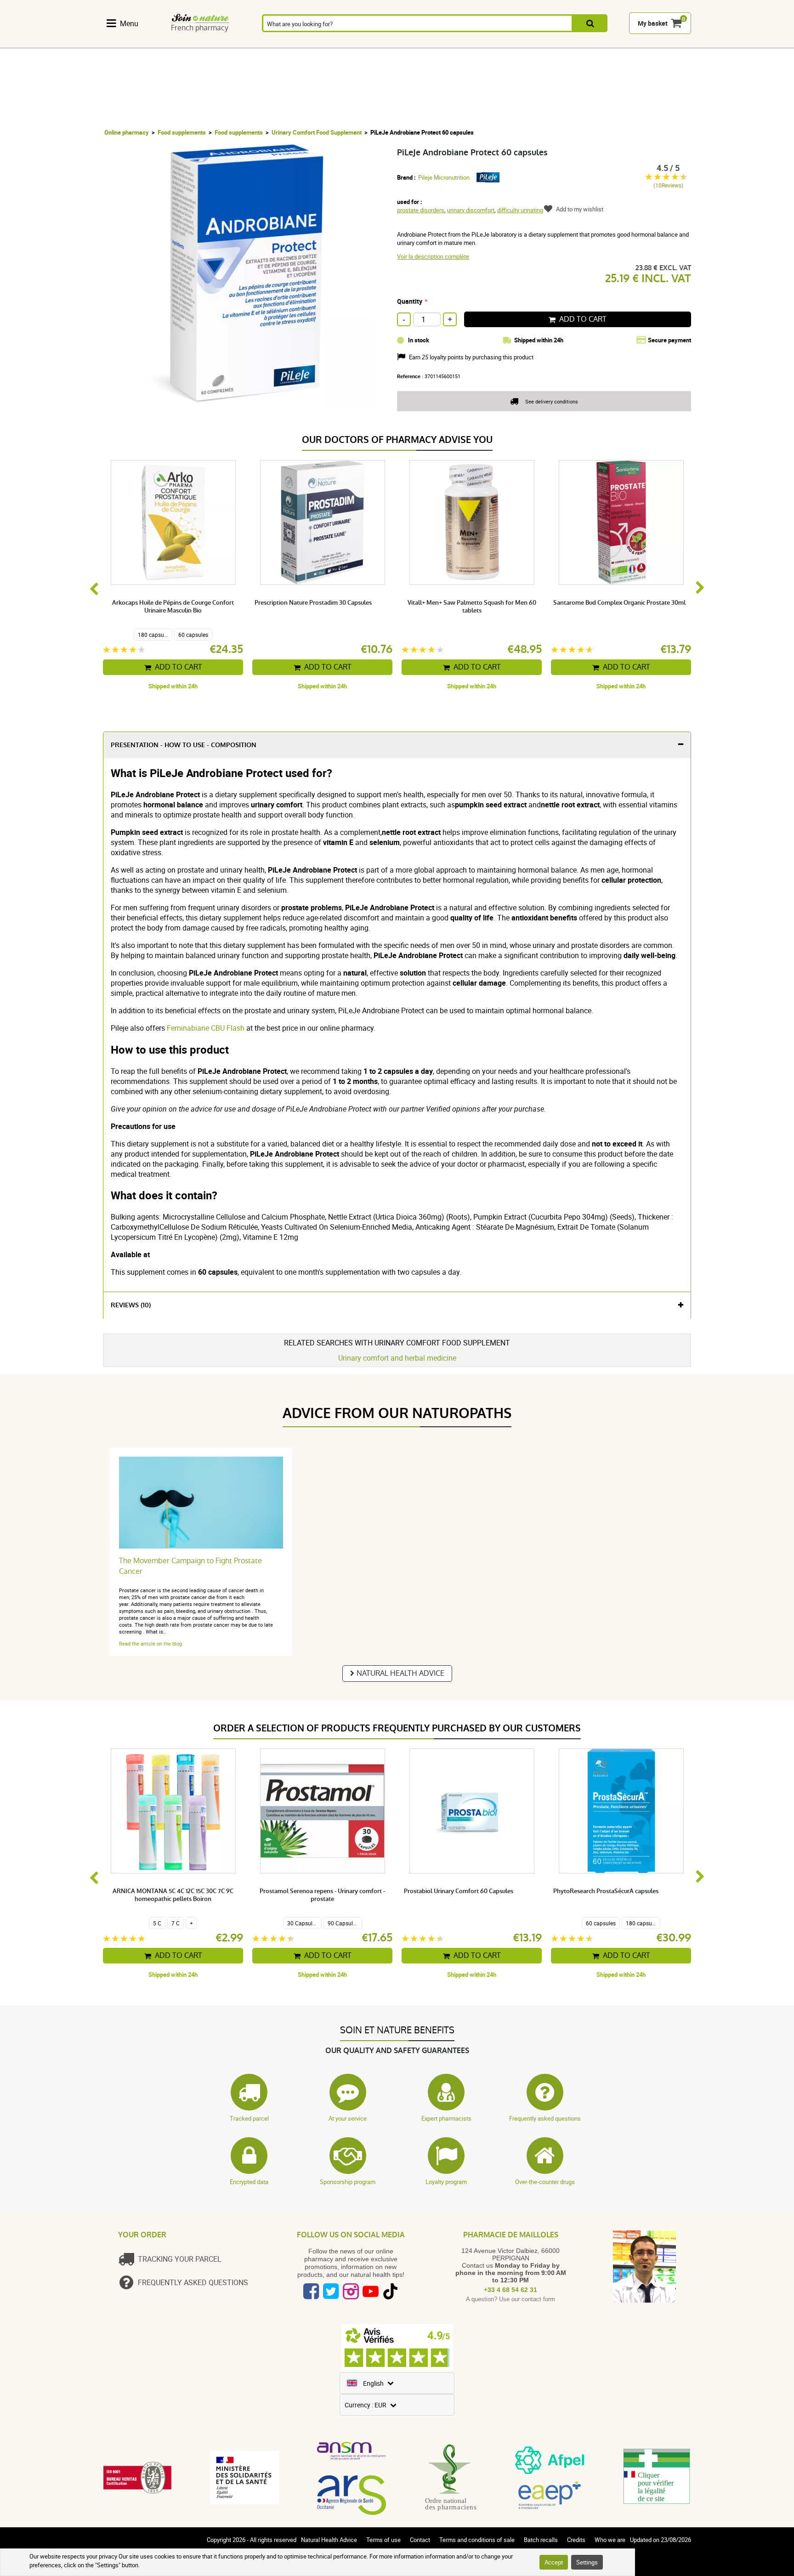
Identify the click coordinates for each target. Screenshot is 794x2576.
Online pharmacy (127, 132)
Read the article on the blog (150, 1643)
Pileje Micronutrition (444, 177)
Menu (129, 23)
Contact (420, 2540)
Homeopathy (224, 43)
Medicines (324, 43)
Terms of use (383, 2540)
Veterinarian (570, 43)
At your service (348, 2118)
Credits (576, 2540)
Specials (667, 43)
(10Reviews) (668, 185)
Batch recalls (541, 2540)
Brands (619, 43)
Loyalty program (446, 2182)
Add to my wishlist (580, 209)
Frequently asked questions (545, 2118)
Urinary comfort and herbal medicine (397, 1358)
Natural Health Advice (400, 1673)
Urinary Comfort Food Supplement (317, 132)
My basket (653, 24)
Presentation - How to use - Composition (184, 745)
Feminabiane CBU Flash (206, 1028)
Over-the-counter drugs (545, 2182)
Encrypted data (249, 2182)
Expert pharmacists (446, 2118)
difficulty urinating (520, 210)
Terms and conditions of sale (477, 2540)
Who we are (610, 2540)
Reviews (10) (131, 1305)
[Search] (590, 24)
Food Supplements (127, 43)
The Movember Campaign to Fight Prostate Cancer (190, 1566)
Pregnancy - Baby (522, 43)
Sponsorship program (348, 2182)
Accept (554, 2562)
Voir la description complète (433, 256)
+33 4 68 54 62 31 (510, 2290)
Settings (587, 2562)
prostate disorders (421, 210)
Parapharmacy (374, 43)
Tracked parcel (249, 2118)
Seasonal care (425, 43)
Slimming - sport (473, 43)
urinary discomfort (471, 210)
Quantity (410, 301)
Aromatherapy (274, 43)
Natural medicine (176, 43)
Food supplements (182, 132)
